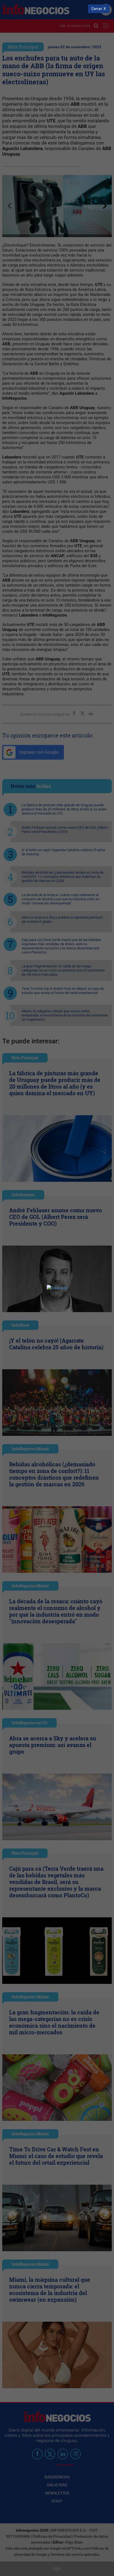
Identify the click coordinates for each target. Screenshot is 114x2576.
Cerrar (97, 9)
